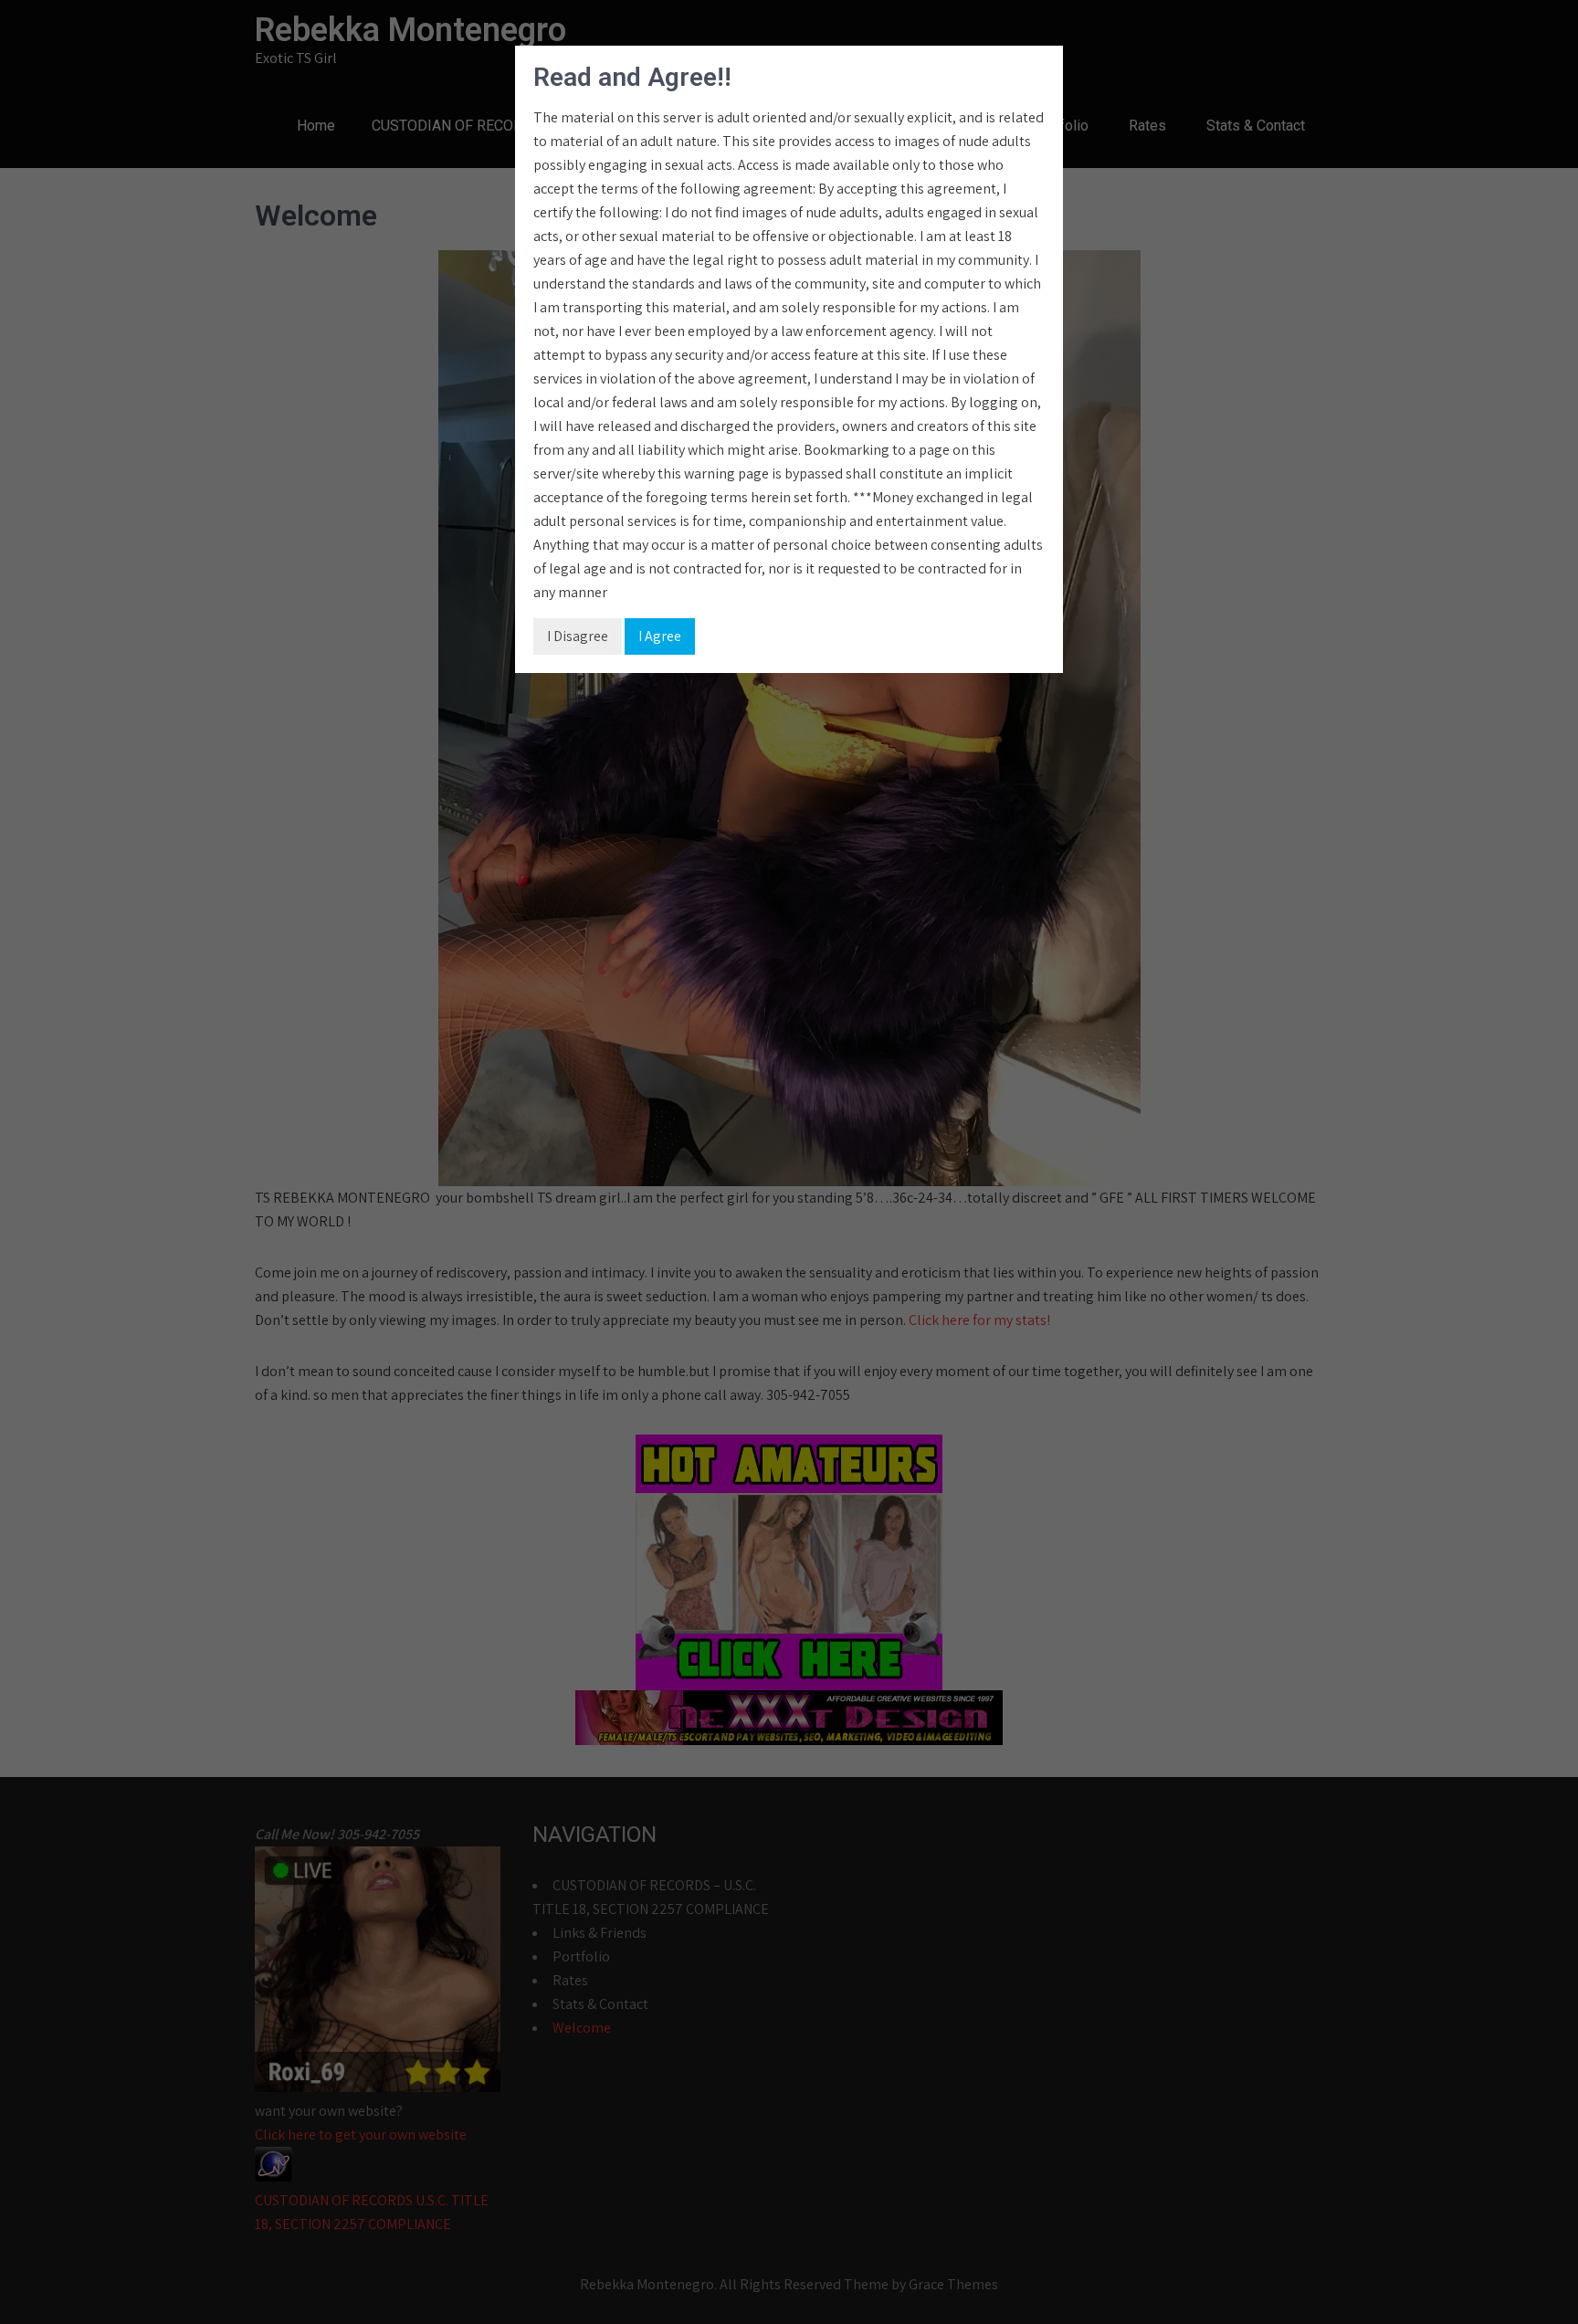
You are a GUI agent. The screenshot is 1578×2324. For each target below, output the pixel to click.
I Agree (660, 636)
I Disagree (578, 636)
